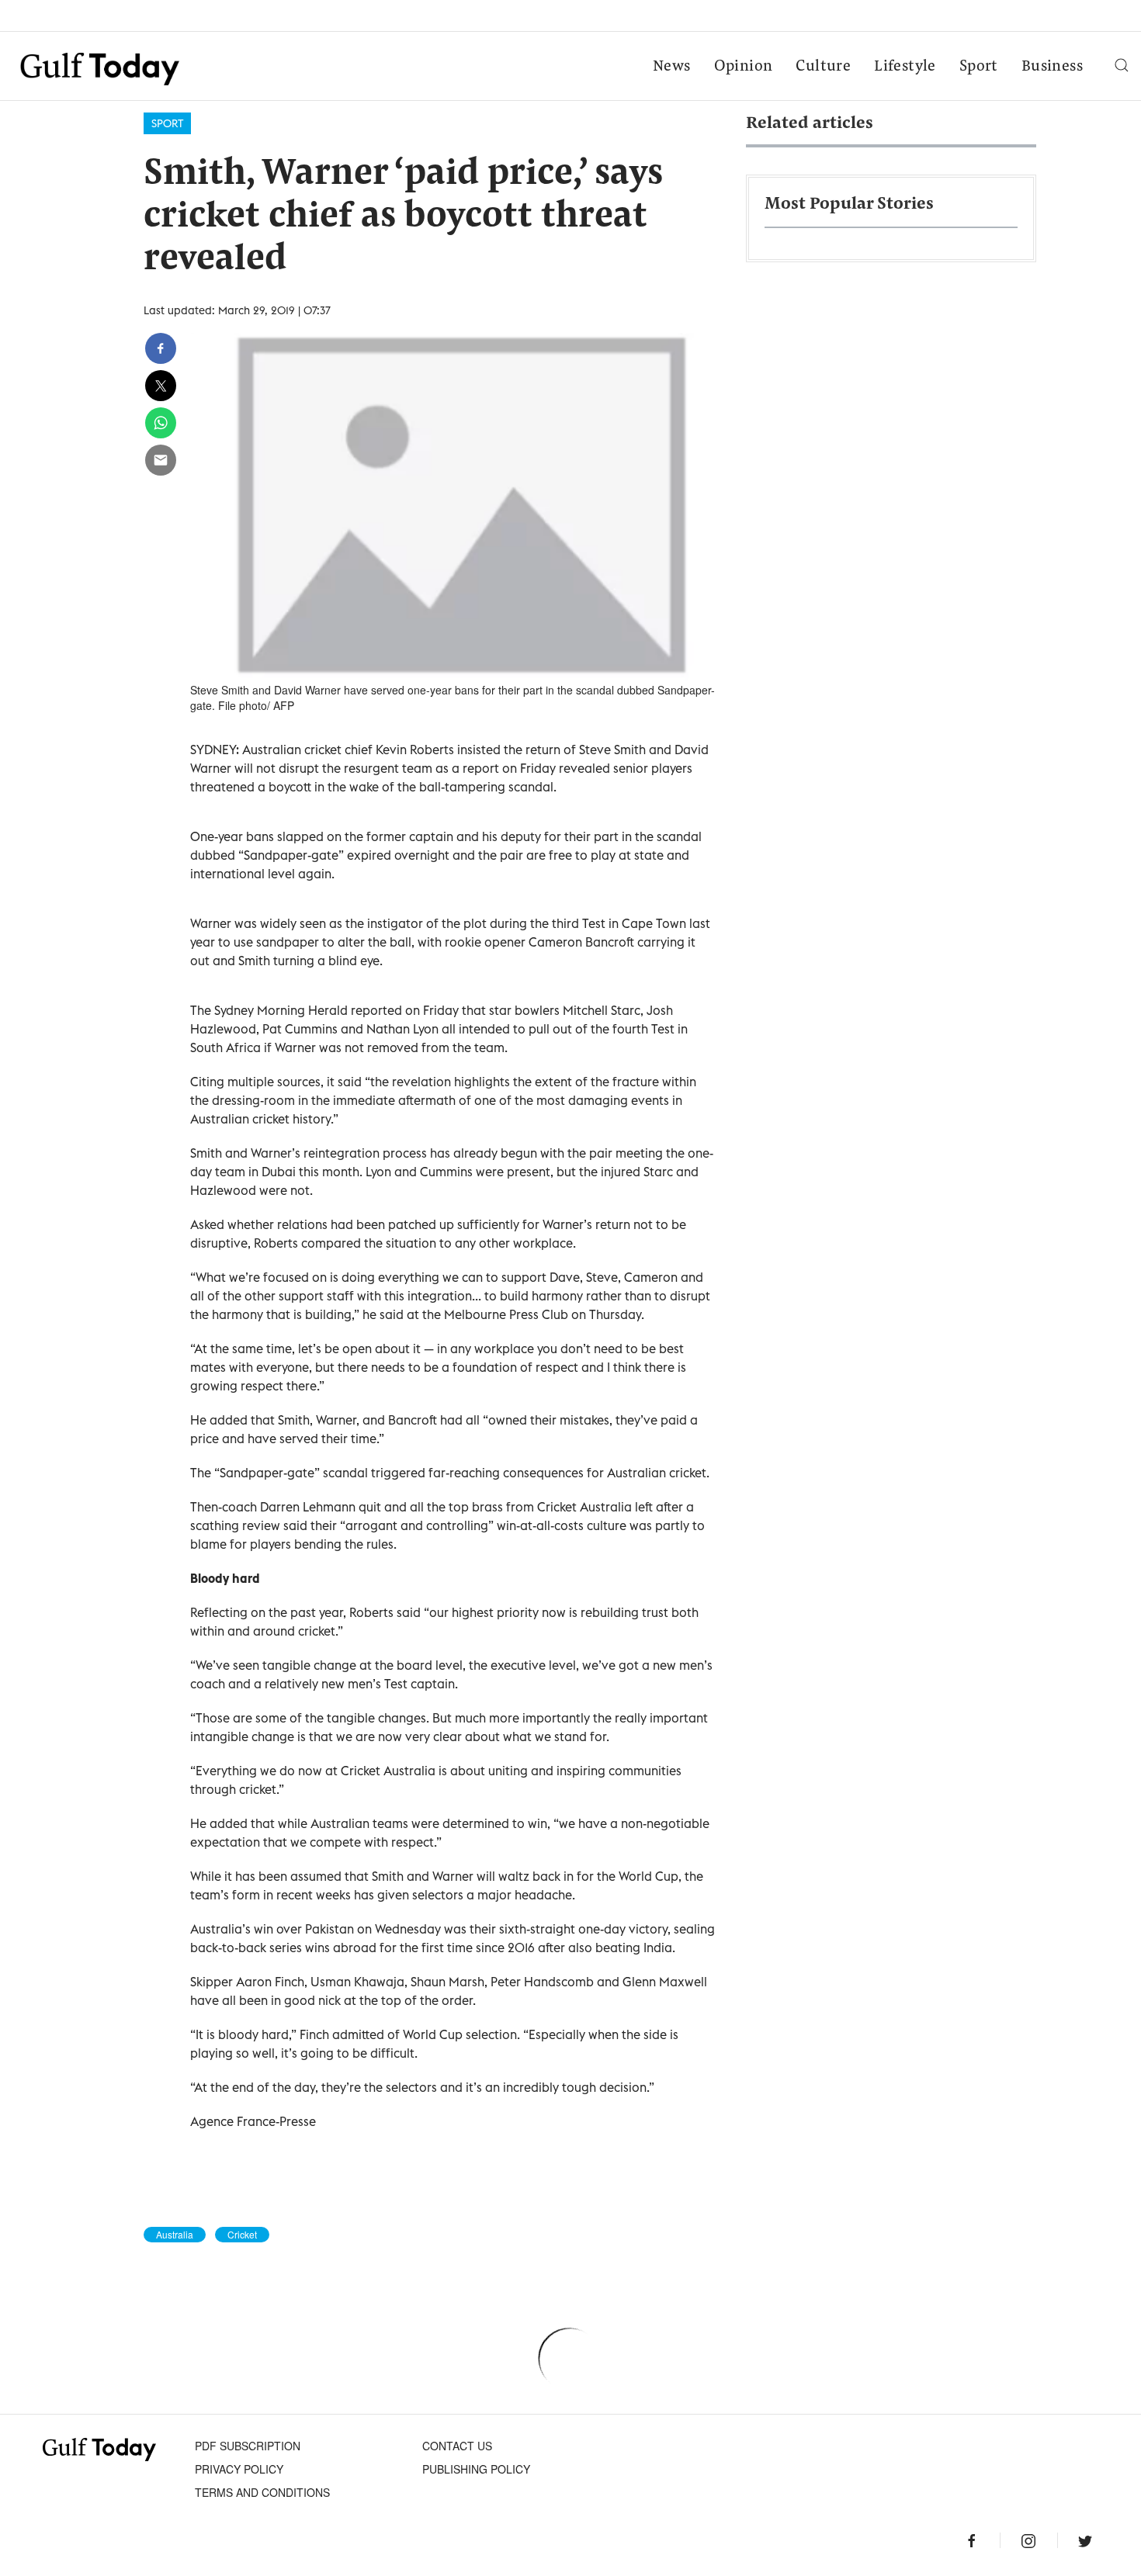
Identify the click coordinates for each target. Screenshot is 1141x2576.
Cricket (242, 2235)
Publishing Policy (476, 2469)
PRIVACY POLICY (239, 2469)
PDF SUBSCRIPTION (248, 2446)
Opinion (744, 67)
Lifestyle (905, 67)
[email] (161, 460)
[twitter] (161, 386)
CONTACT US (457, 2446)
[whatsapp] (161, 423)
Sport (979, 67)
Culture (823, 67)
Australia (175, 2235)
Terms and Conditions (262, 2492)
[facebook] (161, 348)
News (672, 67)
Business (1052, 67)
